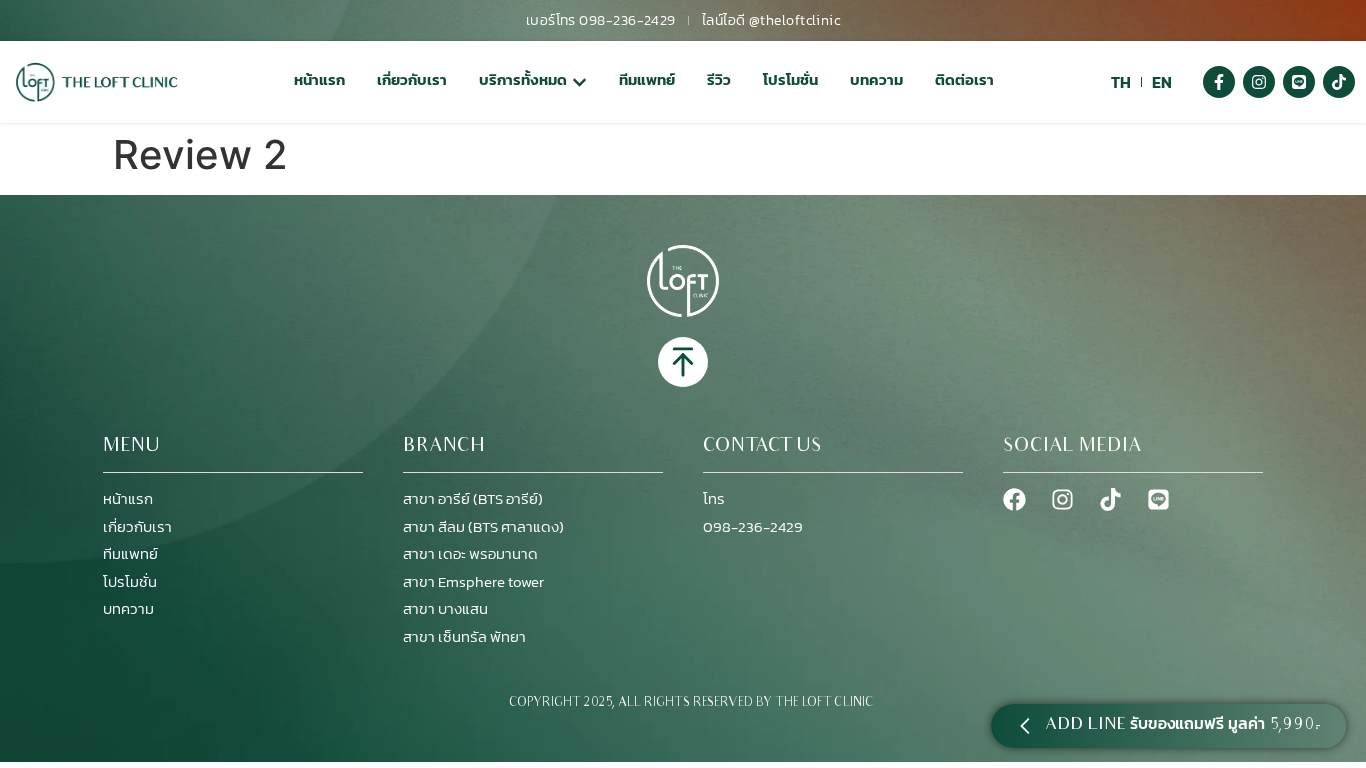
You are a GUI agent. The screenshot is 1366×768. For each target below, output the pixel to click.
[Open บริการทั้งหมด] (579, 82)
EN (1162, 82)
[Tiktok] (1339, 82)
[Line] (1299, 82)
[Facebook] (1014, 499)
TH (1121, 82)
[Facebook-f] (1219, 82)
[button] (1168, 726)
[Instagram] (1259, 82)
